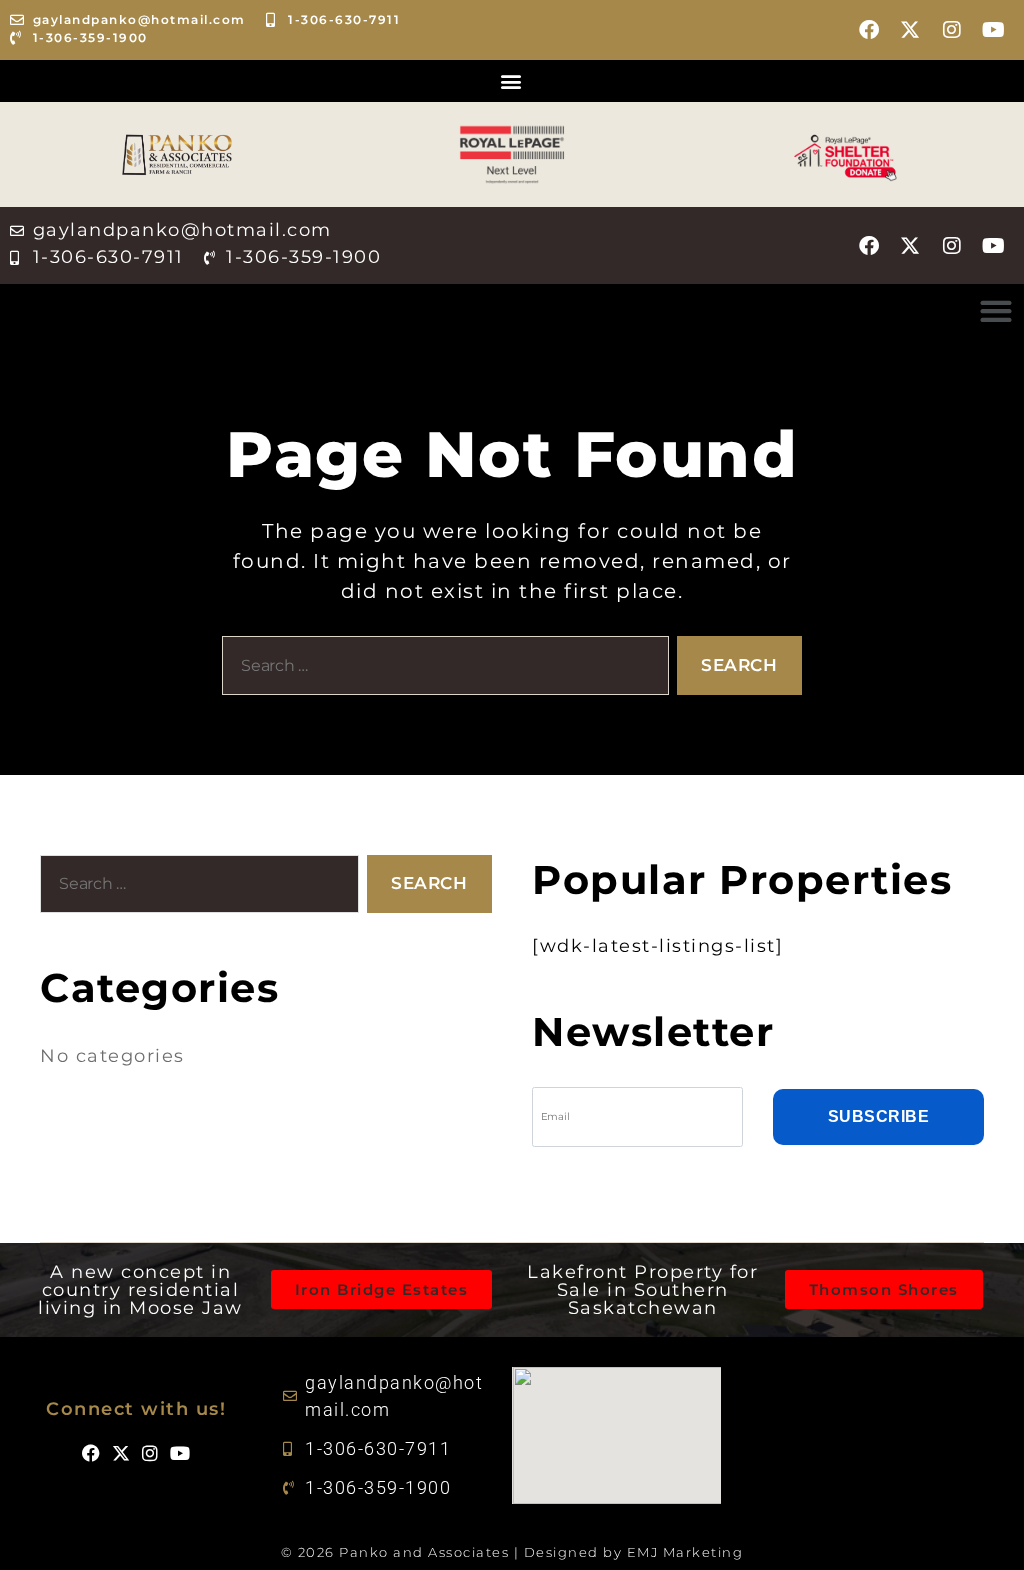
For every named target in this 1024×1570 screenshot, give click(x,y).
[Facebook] (870, 30)
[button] (512, 81)
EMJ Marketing (685, 1552)
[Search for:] (441, 669)
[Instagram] (953, 30)
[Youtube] (994, 30)
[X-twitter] (911, 30)
